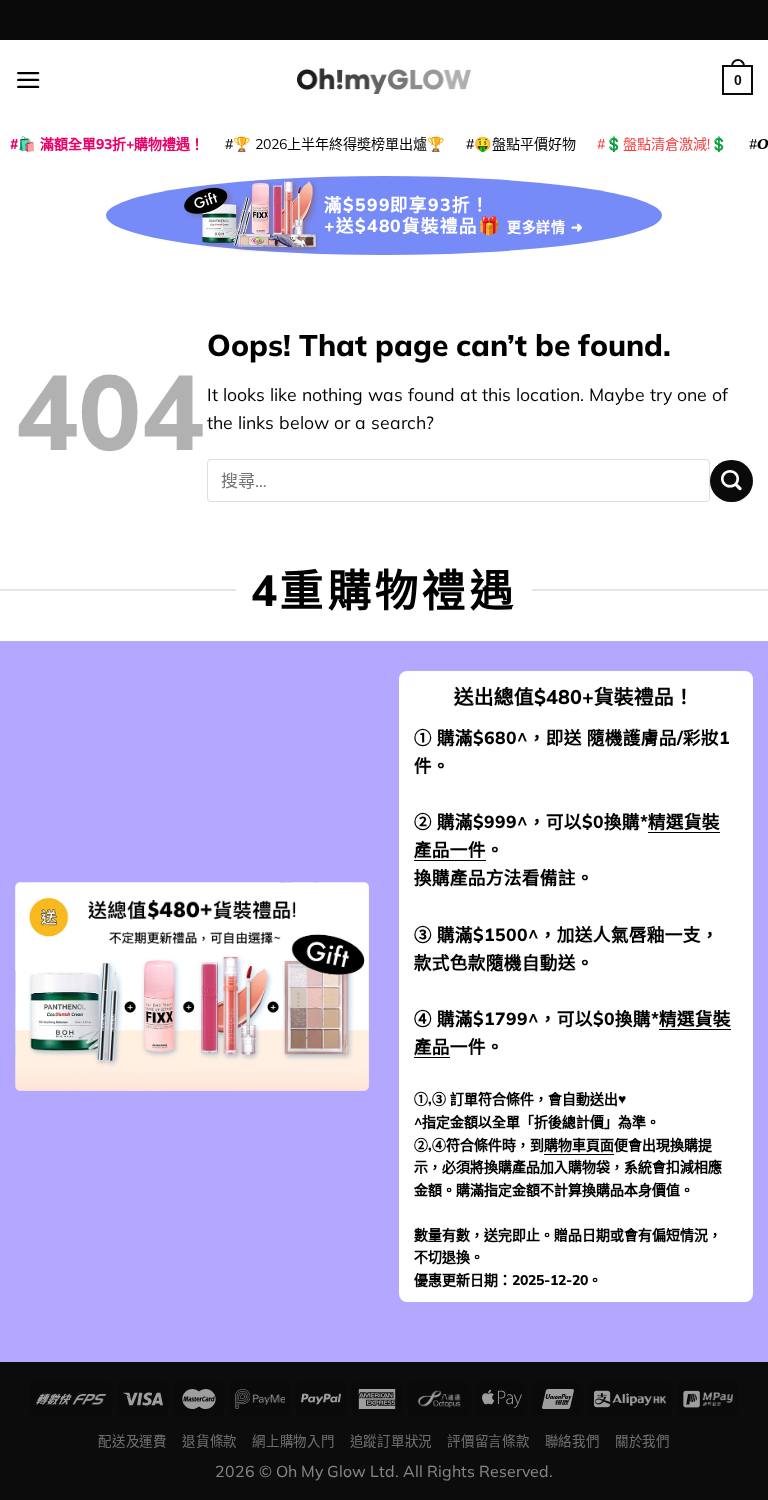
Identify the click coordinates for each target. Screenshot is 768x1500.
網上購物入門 (293, 1440)
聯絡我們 (572, 1440)
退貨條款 (209, 1440)
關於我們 (642, 1440)
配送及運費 (132, 1440)
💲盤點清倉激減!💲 (666, 144)
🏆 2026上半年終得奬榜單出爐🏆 (339, 144)
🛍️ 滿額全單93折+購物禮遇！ (111, 144)
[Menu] (28, 80)
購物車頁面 (579, 1145)
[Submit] (731, 481)
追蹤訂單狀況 (391, 1440)
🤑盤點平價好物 (525, 144)
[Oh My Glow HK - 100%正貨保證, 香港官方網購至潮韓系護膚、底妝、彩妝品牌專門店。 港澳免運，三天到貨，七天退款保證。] (384, 79)
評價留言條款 (488, 1440)
